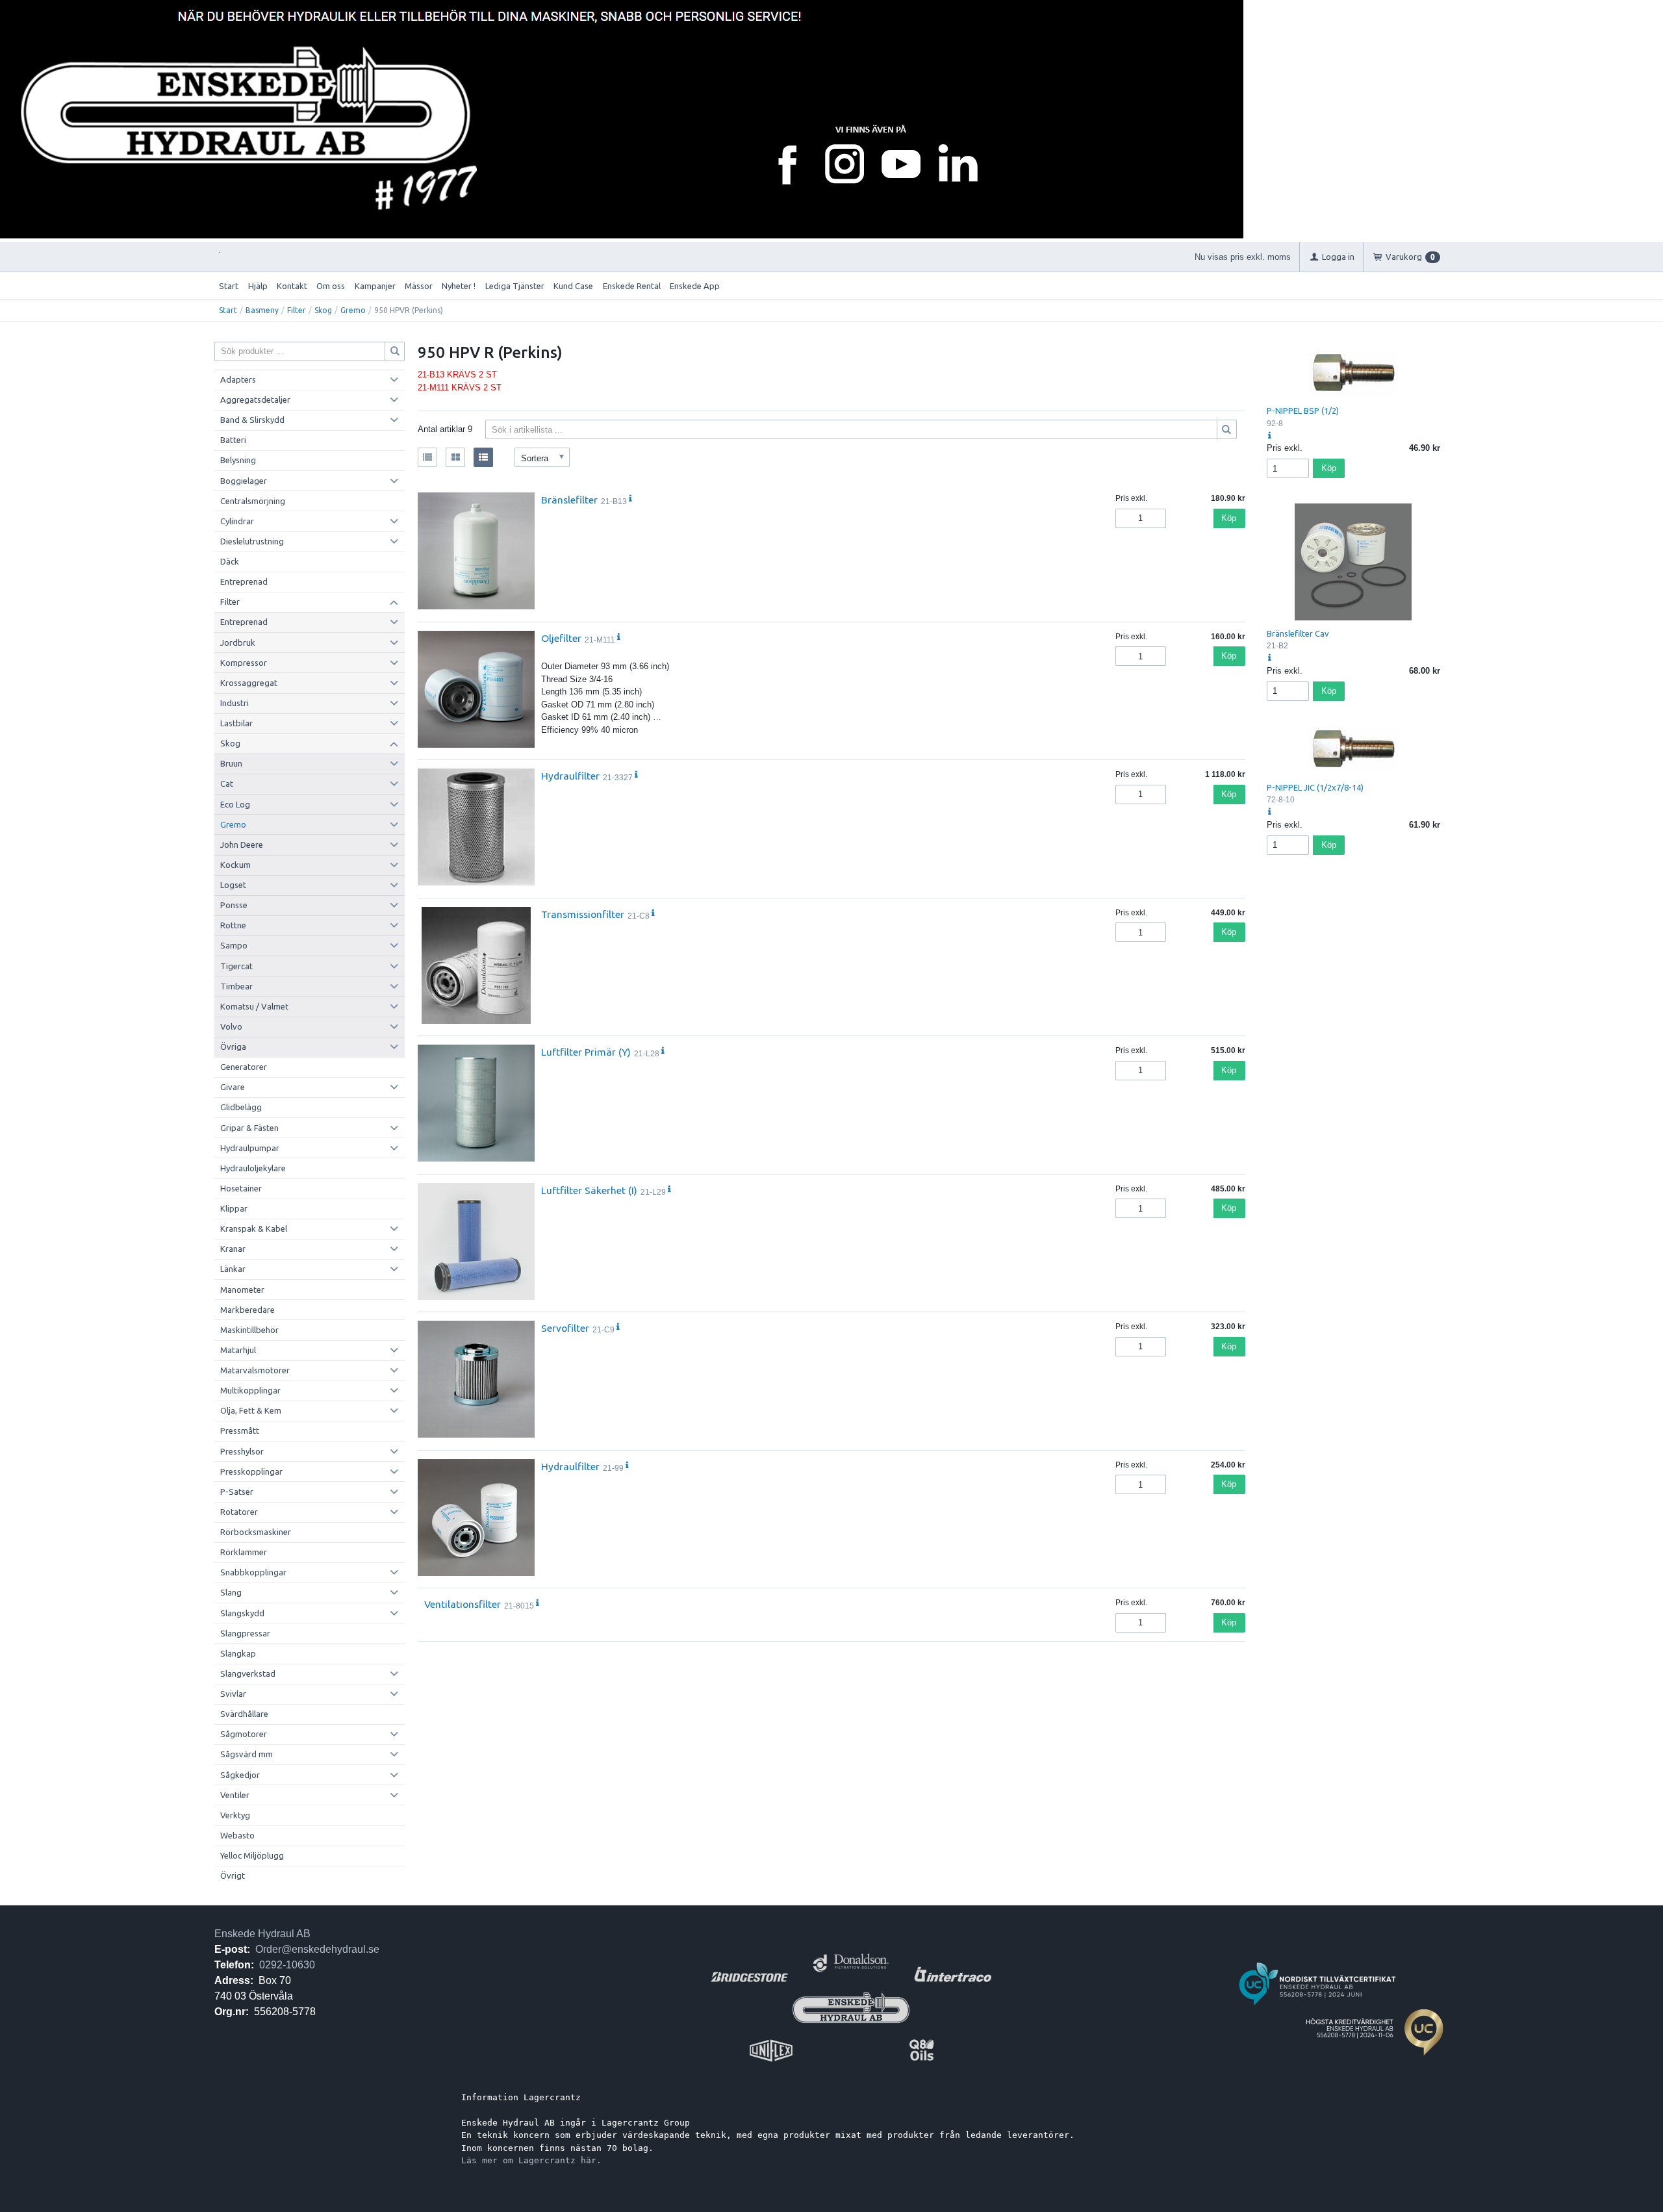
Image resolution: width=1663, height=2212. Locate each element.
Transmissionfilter (583, 914)
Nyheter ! (459, 286)
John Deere (242, 845)
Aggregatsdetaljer (255, 400)
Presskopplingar (251, 1471)
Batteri (233, 440)
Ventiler (235, 1795)
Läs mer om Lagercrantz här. (531, 2160)
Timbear (236, 986)
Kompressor (244, 663)
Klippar (234, 1208)
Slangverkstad (248, 1673)
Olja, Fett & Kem (251, 1410)
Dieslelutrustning (252, 541)
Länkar (233, 1269)
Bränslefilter (569, 500)
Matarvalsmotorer (255, 1370)
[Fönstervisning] (455, 457)
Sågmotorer (244, 1734)
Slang (231, 1592)
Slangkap (238, 1653)
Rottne (233, 925)
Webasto (237, 1835)
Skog (323, 310)
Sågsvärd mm (247, 1754)
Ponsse (234, 905)
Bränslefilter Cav (1298, 633)
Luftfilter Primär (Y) (586, 1052)
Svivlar (233, 1694)
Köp (1229, 518)
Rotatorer (239, 1512)
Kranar (233, 1249)
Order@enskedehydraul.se (317, 1949)
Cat (227, 783)
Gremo (353, 310)
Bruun (231, 763)
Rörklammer (244, 1552)
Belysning (238, 460)
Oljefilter (561, 638)
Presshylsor (242, 1451)
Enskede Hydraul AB (262, 1934)
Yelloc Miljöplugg (252, 1855)
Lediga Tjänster (515, 286)
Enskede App (695, 286)
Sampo (234, 945)
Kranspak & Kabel (254, 1228)
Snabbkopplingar (253, 1572)
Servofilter (565, 1328)
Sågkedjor (240, 1775)
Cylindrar (237, 521)
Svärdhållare (244, 1714)
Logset (233, 885)
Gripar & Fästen (249, 1128)
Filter (297, 310)
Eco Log (235, 804)
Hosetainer (241, 1188)
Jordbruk (238, 642)
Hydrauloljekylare (253, 1168)
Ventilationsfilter (463, 1604)
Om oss (331, 286)
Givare (233, 1087)
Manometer (242, 1290)
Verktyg (235, 1815)
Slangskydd (242, 1613)
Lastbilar (236, 723)
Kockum (235, 865)
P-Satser (237, 1492)
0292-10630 (287, 1965)
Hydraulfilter (570, 776)
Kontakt (292, 286)
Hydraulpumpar (250, 1148)
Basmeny (262, 310)
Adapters (238, 379)
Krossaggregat (249, 683)
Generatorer (244, 1067)
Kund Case (573, 286)
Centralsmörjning (253, 501)
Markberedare (248, 1310)
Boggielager (244, 481)
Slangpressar (245, 1633)
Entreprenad (244, 581)
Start (229, 286)
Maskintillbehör (249, 1330)
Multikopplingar (250, 1390)
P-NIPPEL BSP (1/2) (1303, 411)
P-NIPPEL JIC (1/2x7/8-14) (1315, 787)
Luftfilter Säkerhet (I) (589, 1190)
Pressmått (240, 1430)
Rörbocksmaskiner (256, 1532)
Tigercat (236, 966)
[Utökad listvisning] (483, 457)
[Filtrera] (1227, 429)
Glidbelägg (241, 1107)
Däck (230, 561)
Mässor (419, 286)
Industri (235, 703)
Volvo (231, 1026)
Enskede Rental (632, 286)
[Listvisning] (427, 457)
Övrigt (233, 1875)
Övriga (233, 1047)
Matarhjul (238, 1350)
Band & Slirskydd (252, 420)
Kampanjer (375, 286)
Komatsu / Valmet (254, 1006)
